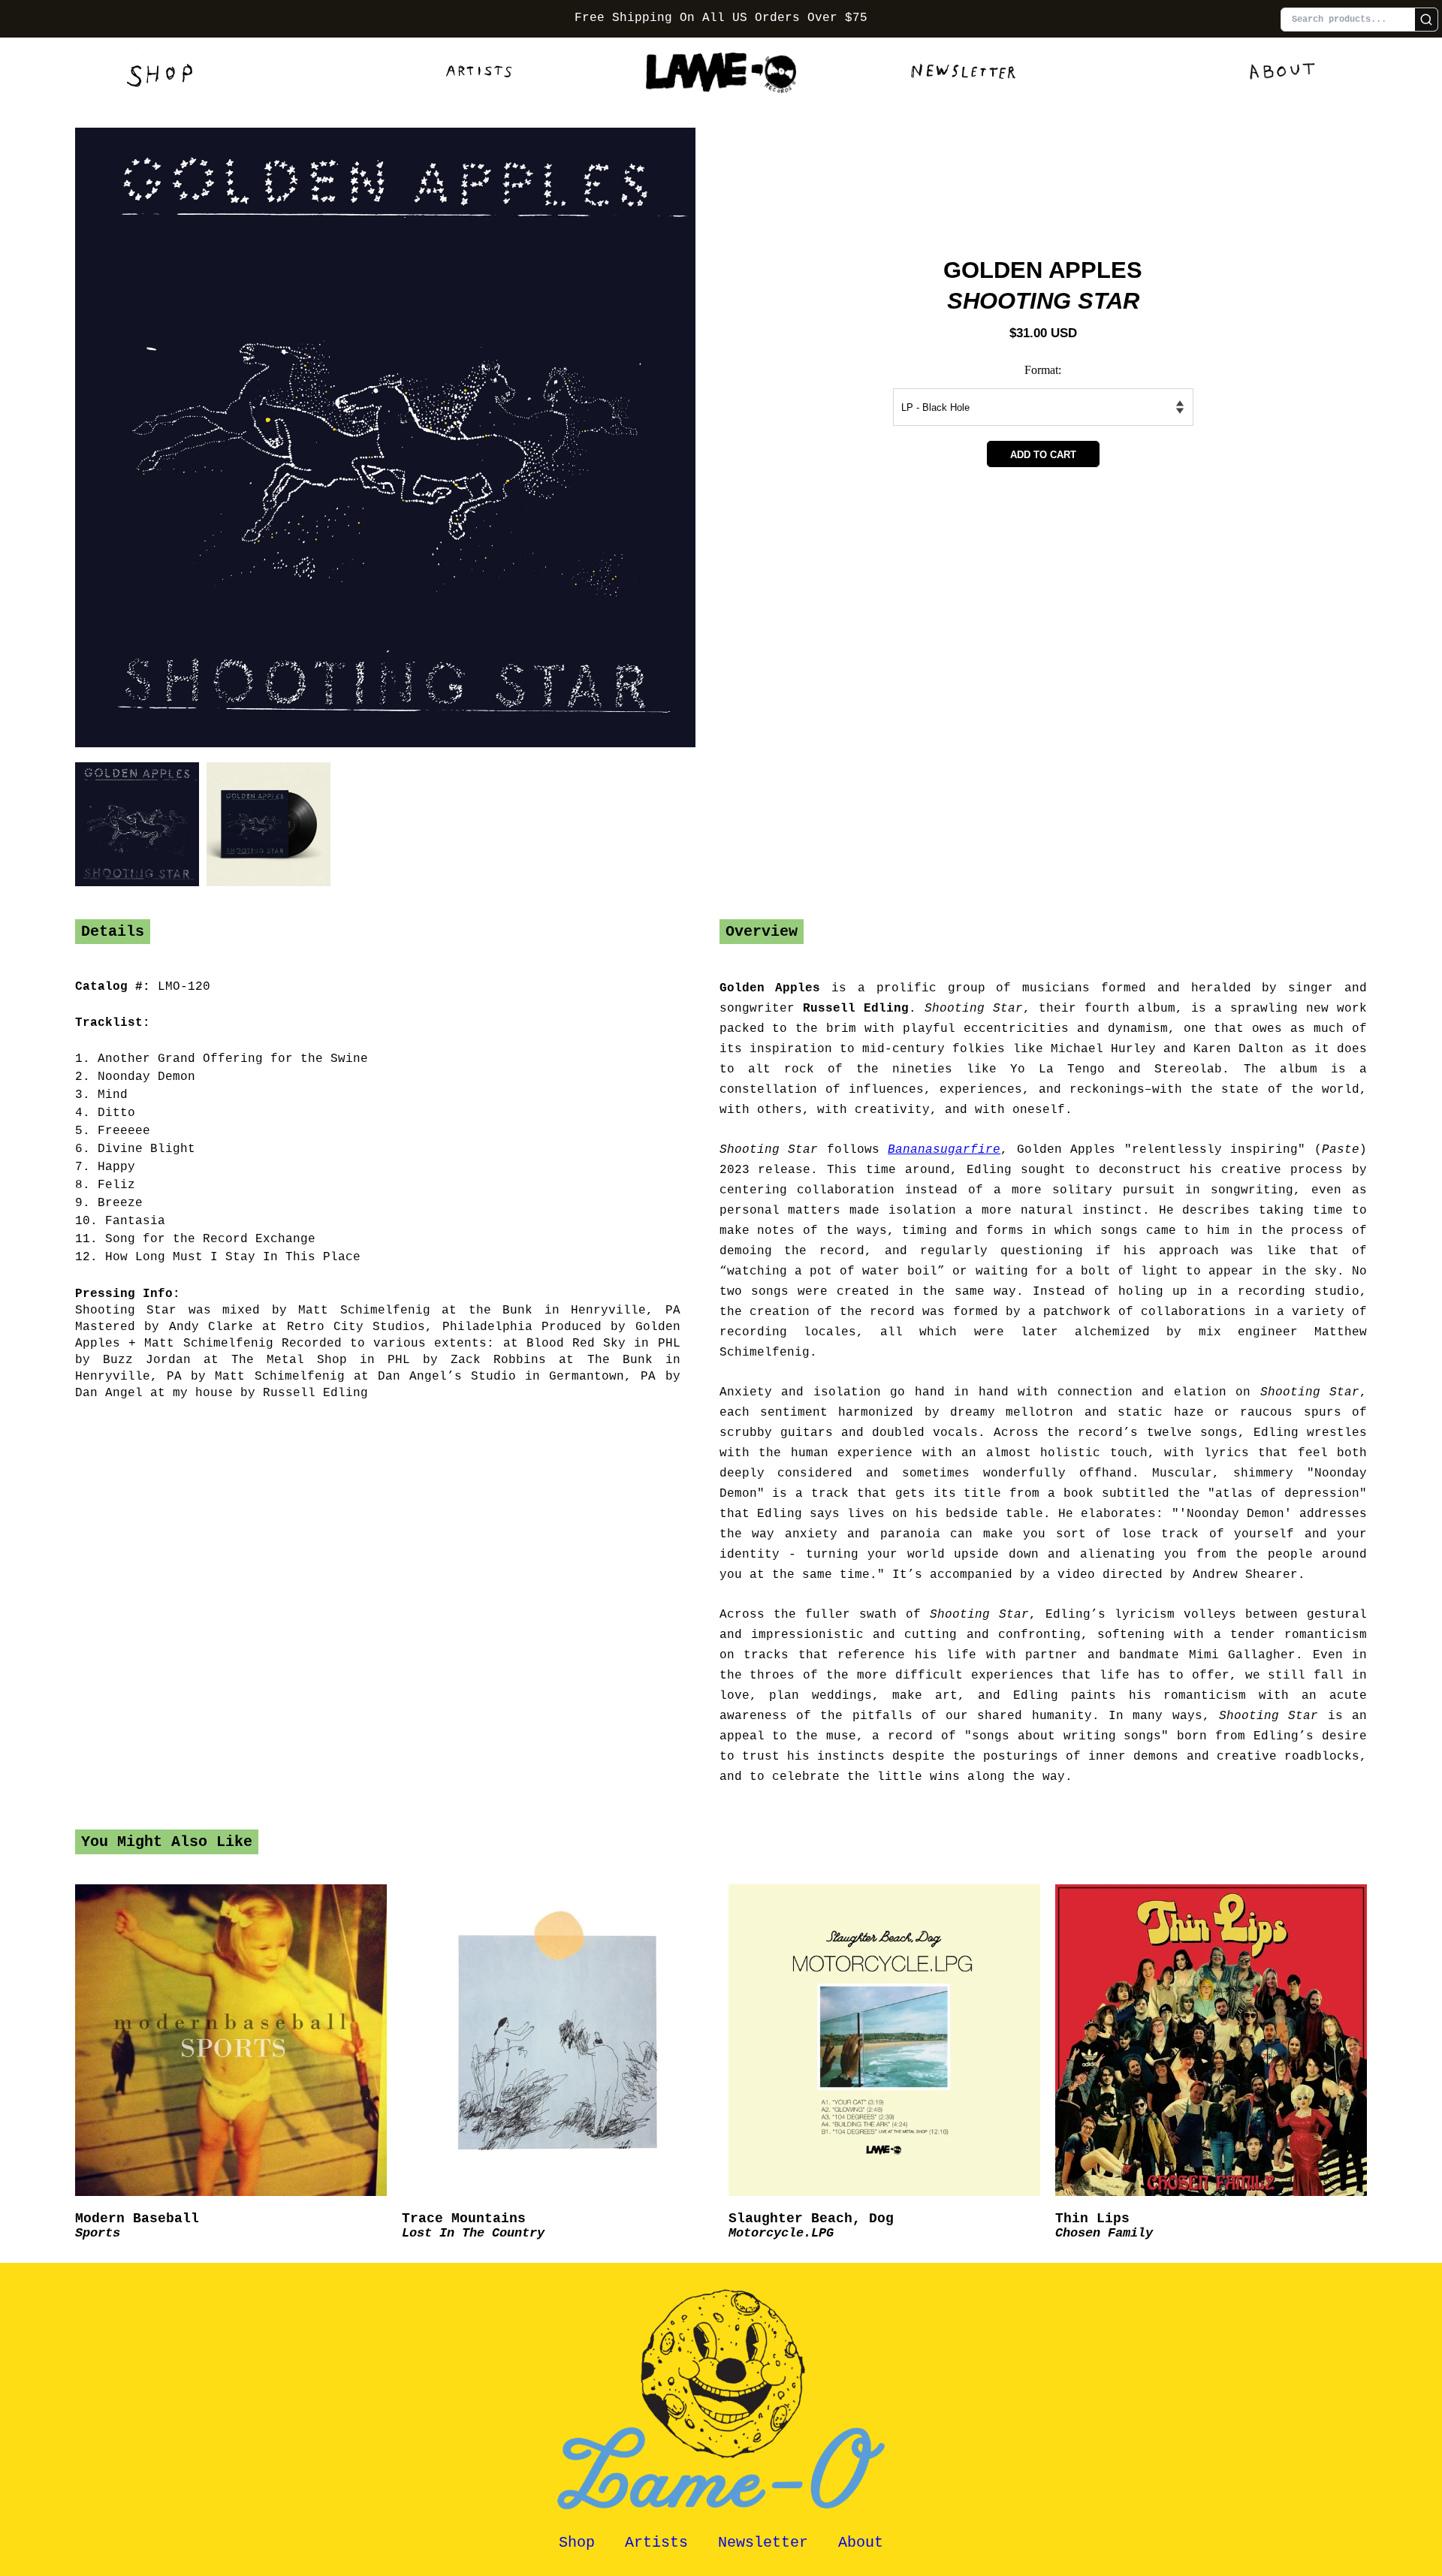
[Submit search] (1426, 20)
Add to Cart (1043, 455)
